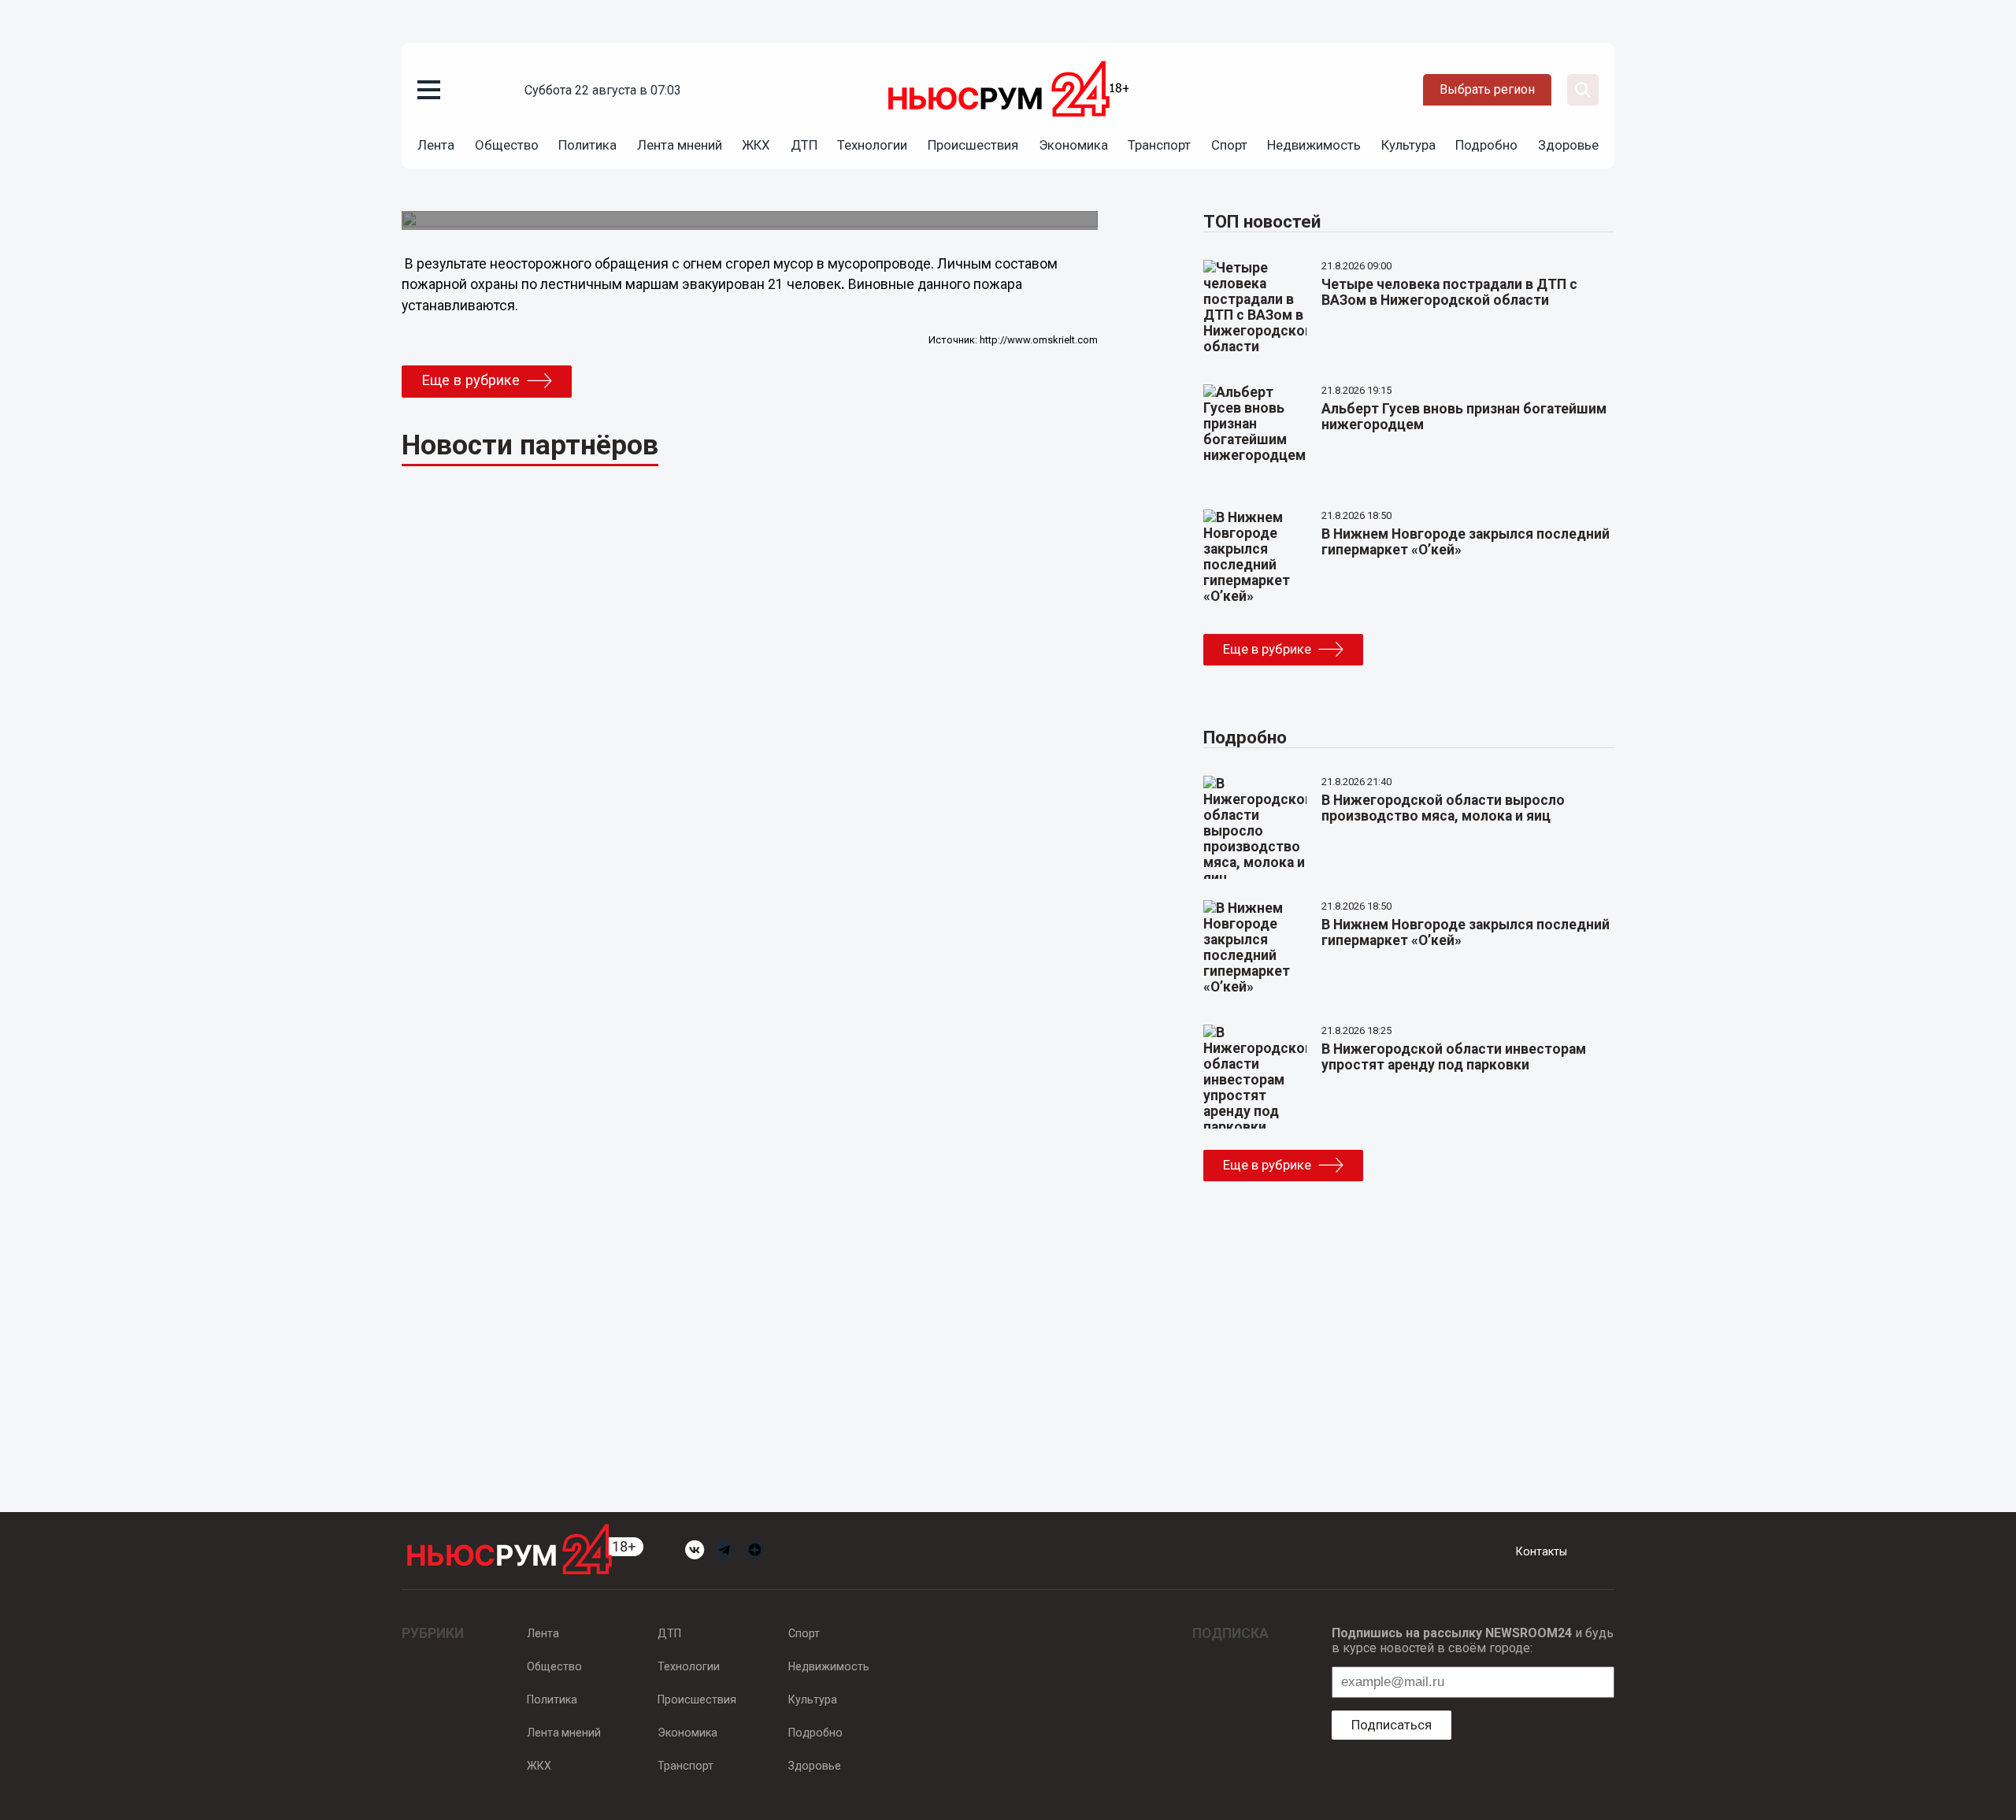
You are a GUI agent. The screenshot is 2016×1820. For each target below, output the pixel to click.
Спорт (1229, 145)
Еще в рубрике (471, 380)
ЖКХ (756, 145)
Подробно (1486, 145)
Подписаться (1392, 1725)
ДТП (804, 145)
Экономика (1073, 145)
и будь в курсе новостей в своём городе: (1473, 1640)
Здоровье (1568, 145)
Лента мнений (680, 145)
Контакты (1542, 1551)
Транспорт (1159, 145)
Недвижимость (1314, 145)
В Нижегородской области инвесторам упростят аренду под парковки (1454, 1057)
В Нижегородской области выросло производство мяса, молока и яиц (1443, 808)
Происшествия (973, 145)
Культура (1408, 145)
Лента (436, 145)
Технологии (872, 145)
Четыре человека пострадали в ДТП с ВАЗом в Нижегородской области (1449, 292)
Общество (507, 145)
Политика (587, 145)
